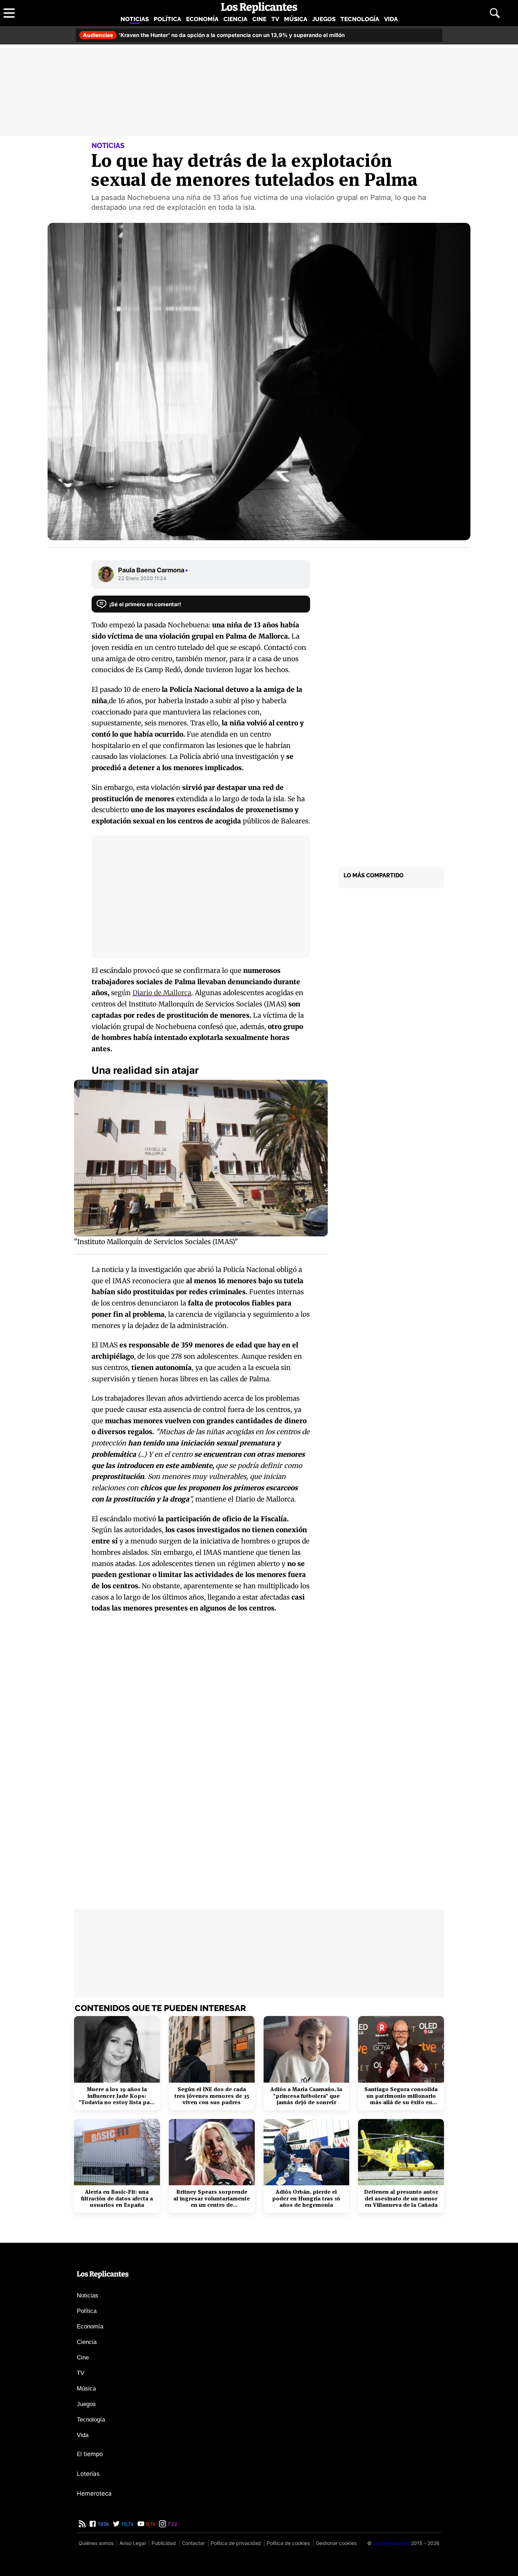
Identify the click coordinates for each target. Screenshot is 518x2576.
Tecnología (360, 19)
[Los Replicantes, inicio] (259, 8)
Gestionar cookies (336, 2543)
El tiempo (90, 2454)
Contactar (193, 2543)
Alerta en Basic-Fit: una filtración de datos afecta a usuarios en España (117, 2199)
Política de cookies (288, 2543)
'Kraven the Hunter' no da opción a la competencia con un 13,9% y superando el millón (214, 35)
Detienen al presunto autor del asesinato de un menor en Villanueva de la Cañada (401, 2199)
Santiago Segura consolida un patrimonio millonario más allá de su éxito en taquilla (401, 2096)
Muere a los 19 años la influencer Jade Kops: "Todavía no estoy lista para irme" (117, 2096)
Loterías (88, 2474)
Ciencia (235, 19)
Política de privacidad (236, 2543)
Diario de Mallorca (162, 993)
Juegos (324, 19)
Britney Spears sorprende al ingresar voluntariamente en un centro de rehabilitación (212, 2199)
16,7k (127, 2524)
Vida (391, 19)
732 (172, 2524)
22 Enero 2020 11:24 (142, 578)
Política (167, 19)
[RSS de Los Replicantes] (82, 2524)
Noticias (135, 19)
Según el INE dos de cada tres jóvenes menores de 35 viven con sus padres (212, 2096)
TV (275, 19)
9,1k (150, 2524)
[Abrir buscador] (495, 13)
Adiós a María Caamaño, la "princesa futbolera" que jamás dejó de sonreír (306, 2096)
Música (296, 19)
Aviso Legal (132, 2543)
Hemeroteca (94, 2493)
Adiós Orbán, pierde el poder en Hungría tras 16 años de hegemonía (306, 2199)
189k (103, 2524)
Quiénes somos (96, 2543)
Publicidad (164, 2543)
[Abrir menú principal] (9, 13)
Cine (259, 19)
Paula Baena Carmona (153, 570)
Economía (202, 19)
